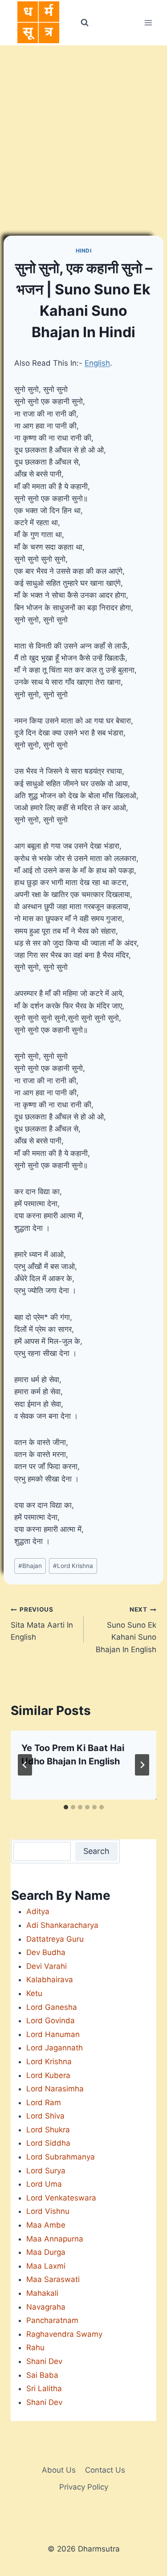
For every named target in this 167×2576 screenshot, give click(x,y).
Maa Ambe (46, 2225)
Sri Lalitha (44, 2388)
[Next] (142, 1765)
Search (96, 1851)
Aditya (38, 1911)
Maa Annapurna (55, 2239)
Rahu (35, 2347)
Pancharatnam (52, 2320)
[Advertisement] (83, 133)
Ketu (34, 1993)
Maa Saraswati (53, 2279)
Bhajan (30, 1566)
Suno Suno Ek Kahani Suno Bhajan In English (126, 1630)
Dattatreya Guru (55, 1939)
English (97, 363)
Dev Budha (46, 1952)
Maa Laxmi (46, 2266)
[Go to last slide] (25, 1765)
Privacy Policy (84, 2487)
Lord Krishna (73, 1566)
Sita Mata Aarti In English (42, 1624)
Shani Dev (44, 2361)
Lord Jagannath (55, 2048)
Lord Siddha (48, 2143)
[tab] (66, 1807)
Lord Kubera (48, 2075)
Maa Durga (46, 2252)
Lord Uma (44, 2184)
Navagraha (46, 2307)
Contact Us (105, 2470)
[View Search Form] (85, 23)
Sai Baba (42, 2375)
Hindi (84, 251)
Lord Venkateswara (61, 2198)
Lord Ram (44, 2102)
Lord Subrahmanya (61, 2157)
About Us (59, 2470)
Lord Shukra (48, 2130)
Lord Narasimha (55, 2089)
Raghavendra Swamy (64, 2334)
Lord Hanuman (53, 2034)
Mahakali (42, 2293)
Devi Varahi (47, 1966)
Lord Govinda (51, 2021)
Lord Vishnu (48, 2211)
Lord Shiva (45, 2116)
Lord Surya (46, 2171)
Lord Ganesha (52, 2007)
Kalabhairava (50, 1980)
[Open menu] (148, 22)
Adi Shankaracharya (62, 1925)
